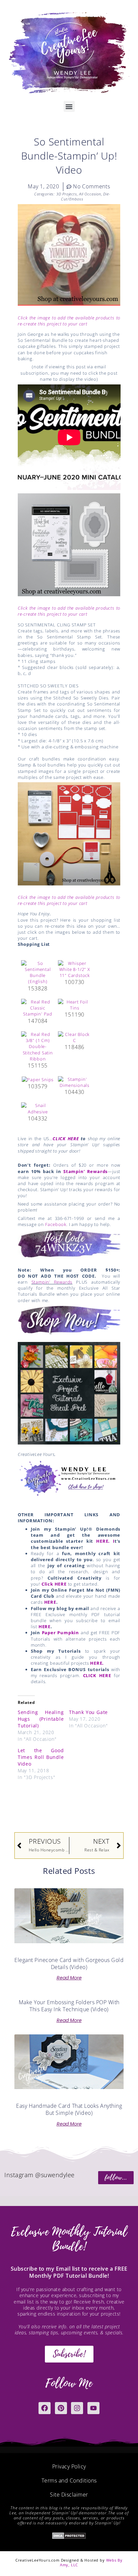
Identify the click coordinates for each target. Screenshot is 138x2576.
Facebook (56, 1224)
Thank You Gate (88, 1712)
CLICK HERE (66, 1139)
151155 (38, 1065)
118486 (75, 1047)
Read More (69, 1978)
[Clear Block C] (75, 1037)
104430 (75, 1092)
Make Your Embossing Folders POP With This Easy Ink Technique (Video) (69, 2006)
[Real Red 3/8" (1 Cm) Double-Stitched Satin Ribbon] (38, 1046)
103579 (38, 1086)
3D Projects (67, 194)
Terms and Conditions (69, 2480)
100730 (75, 982)
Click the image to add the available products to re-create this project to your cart (69, 321)
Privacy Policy (69, 2466)
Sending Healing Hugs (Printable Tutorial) (41, 1719)
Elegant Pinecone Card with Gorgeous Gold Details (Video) (69, 1964)
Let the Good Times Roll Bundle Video (41, 1757)
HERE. (97, 1663)
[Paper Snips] (38, 1079)
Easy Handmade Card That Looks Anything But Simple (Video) (69, 2109)
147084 (38, 1021)
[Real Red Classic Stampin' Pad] (38, 1007)
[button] (69, 106)
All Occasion (90, 194)
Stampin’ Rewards (85, 1171)
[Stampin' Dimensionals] (75, 1082)
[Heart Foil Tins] (75, 1004)
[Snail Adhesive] (38, 1108)
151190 (75, 1015)
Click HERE (54, 1584)
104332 (38, 1118)
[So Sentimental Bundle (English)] (38, 972)
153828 (38, 988)
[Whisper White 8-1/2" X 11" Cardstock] (75, 969)
